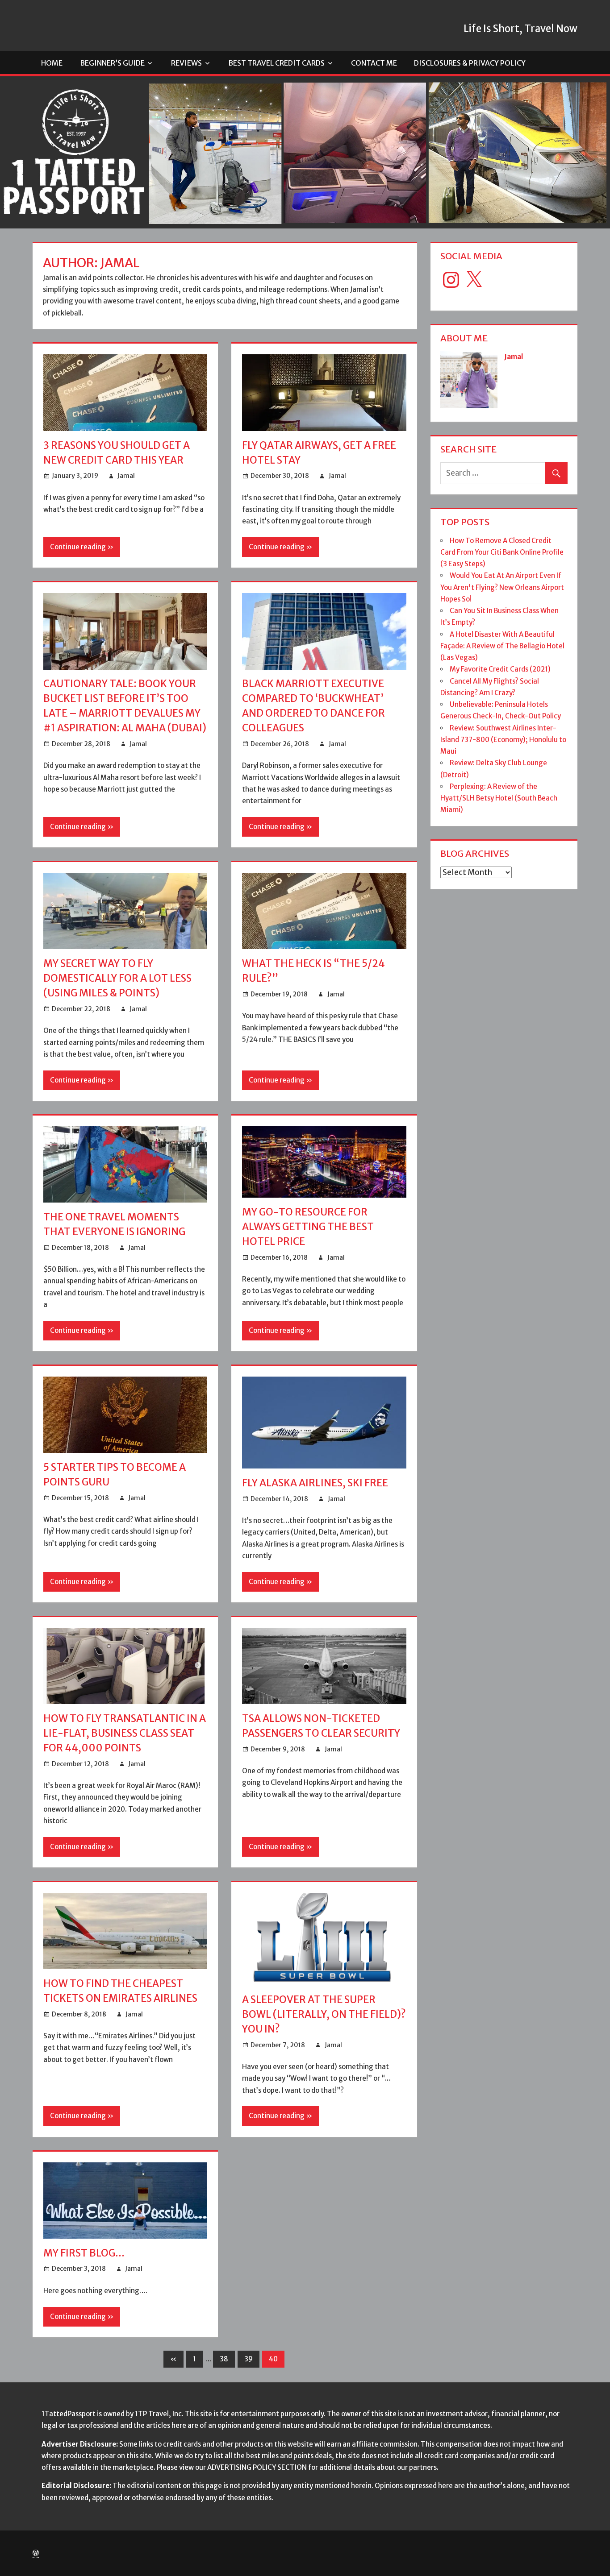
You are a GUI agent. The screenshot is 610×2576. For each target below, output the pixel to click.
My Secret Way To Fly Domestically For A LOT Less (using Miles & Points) (117, 978)
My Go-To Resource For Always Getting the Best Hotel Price (308, 1227)
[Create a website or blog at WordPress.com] (36, 2553)
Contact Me (374, 63)
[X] (474, 280)
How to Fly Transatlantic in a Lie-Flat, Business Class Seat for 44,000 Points (125, 1733)
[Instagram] (451, 280)
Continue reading (78, 547)
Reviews (186, 63)
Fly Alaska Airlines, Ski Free (315, 1483)
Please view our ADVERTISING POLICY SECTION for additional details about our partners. (298, 2467)
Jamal (126, 476)
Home (52, 63)
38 (224, 2359)
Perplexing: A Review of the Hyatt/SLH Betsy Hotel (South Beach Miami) (499, 798)
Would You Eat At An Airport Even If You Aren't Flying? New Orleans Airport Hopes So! (502, 587)
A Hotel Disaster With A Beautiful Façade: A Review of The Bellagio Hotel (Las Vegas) (502, 646)
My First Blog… (84, 2253)
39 (249, 2359)
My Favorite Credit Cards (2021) (500, 669)
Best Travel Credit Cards (276, 63)
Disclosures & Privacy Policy (470, 63)
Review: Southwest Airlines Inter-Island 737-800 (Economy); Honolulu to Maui (503, 740)
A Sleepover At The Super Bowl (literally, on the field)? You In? (324, 2014)
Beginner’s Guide (112, 63)
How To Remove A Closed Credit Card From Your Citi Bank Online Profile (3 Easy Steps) (502, 552)
